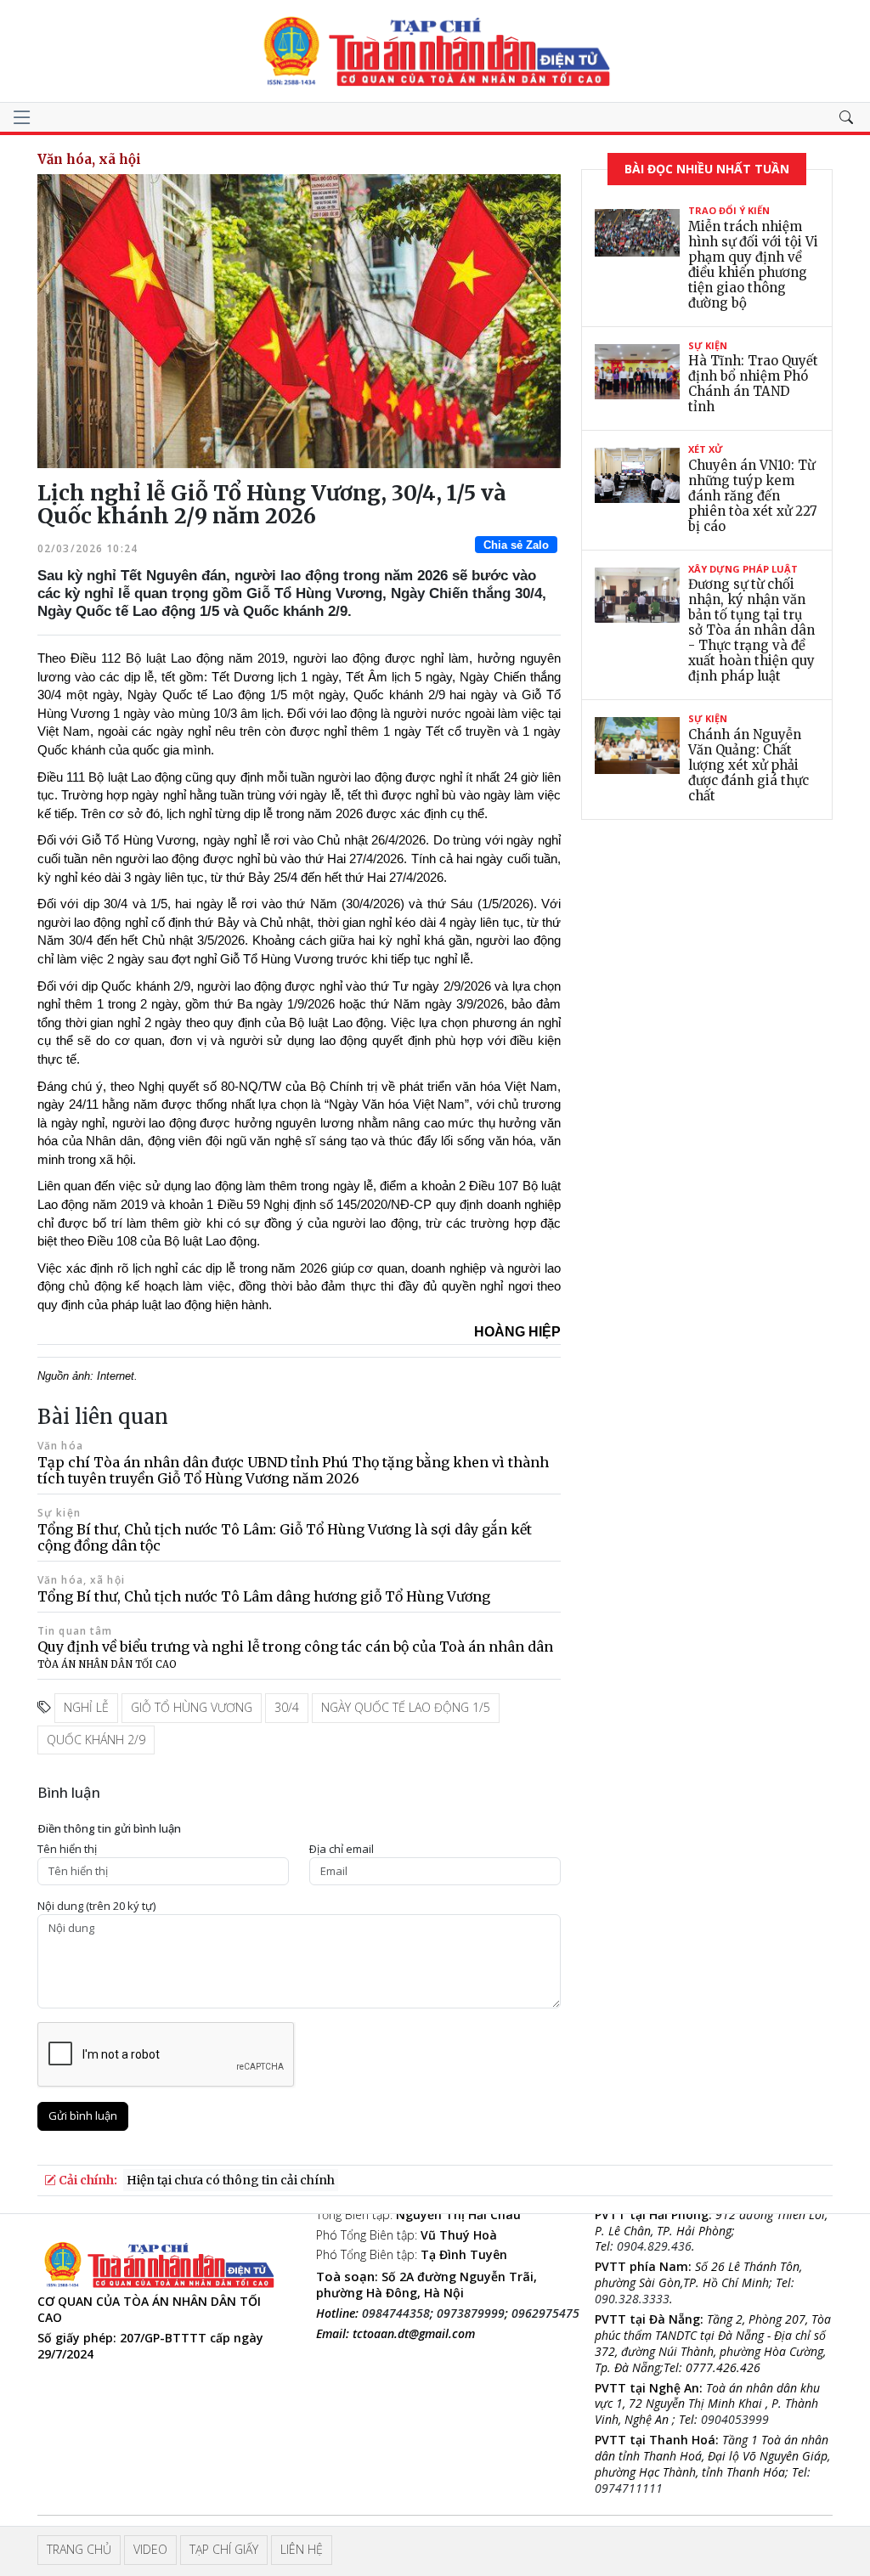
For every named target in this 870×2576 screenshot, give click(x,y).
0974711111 (629, 2488)
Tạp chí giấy (224, 2549)
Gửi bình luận (83, 2116)
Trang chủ (79, 2549)
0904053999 (735, 2419)
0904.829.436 (654, 2246)
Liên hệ (302, 2549)
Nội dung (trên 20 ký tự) (96, 1906)
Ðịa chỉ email (342, 1849)
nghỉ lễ (86, 1707)
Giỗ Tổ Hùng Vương (192, 1707)
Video (150, 2549)
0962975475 (545, 2313)
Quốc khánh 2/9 (96, 1740)
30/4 (287, 1707)
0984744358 (396, 2313)
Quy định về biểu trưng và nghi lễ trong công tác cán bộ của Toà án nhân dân (295, 1654)
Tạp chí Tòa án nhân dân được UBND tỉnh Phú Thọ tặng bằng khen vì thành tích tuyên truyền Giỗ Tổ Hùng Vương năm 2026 (293, 1470)
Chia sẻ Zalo (516, 545)
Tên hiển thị (67, 1849)
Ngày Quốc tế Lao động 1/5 (406, 1707)
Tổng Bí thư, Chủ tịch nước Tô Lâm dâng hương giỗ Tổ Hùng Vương (264, 1596)
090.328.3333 (632, 2299)
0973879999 (471, 2313)
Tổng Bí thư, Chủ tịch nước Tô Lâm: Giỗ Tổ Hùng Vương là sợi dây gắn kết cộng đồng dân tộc (285, 1537)
